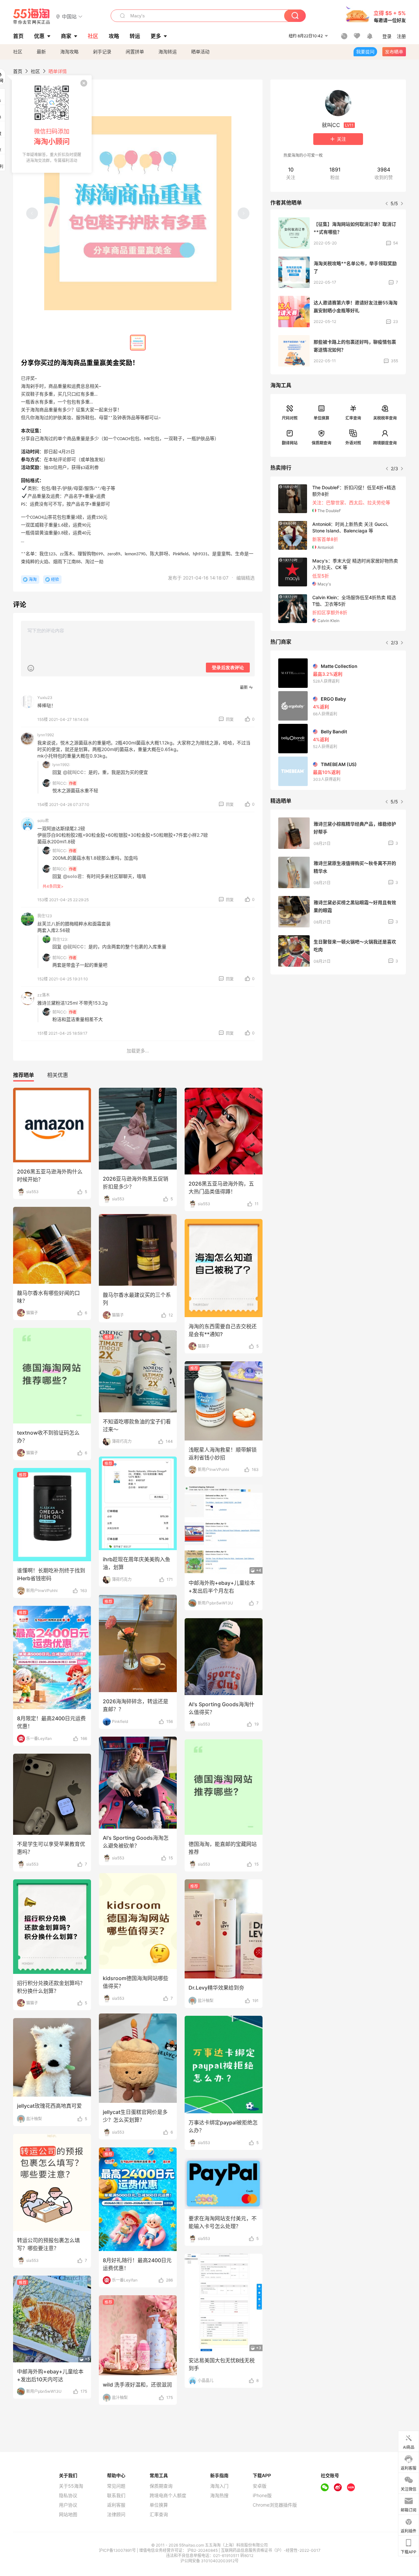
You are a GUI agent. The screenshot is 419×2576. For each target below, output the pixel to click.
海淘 (33, 579)
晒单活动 (200, 52)
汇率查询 (353, 418)
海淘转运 (168, 52)
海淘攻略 (69, 52)
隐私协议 (68, 2495)
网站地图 (68, 2514)
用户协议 (68, 2505)
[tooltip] (52, 124)
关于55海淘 (71, 2486)
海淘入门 (219, 2486)
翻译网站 (290, 443)
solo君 (43, 821)
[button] (69, 16)
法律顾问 (116, 2514)
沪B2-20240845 (203, 2550)
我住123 (45, 916)
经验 (55, 579)
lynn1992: (61, 765)
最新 (41, 52)
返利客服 (116, 2505)
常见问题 (116, 2486)
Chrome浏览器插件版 (275, 2505)
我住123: (60, 939)
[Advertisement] (338, 1028)
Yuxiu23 (45, 698)
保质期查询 (321, 443)
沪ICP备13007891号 (118, 2550)
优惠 (39, 36)
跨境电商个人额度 (168, 2495)
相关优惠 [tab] (58, 1075)
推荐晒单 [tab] (24, 1075)
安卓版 (260, 2486)
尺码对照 (290, 418)
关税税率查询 (385, 418)
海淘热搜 (219, 2495)
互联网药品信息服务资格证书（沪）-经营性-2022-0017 (271, 2550)
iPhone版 (262, 2495)
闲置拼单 (135, 52)
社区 (18, 52)
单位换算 (321, 418)
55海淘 (32, 16)
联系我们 (116, 2495)
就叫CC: (60, 783)
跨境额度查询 (385, 443)
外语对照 (353, 443)
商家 (66, 36)
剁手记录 (102, 52)
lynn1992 (46, 735)
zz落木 (44, 995)
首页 (18, 71)
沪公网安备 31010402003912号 (209, 2561)
